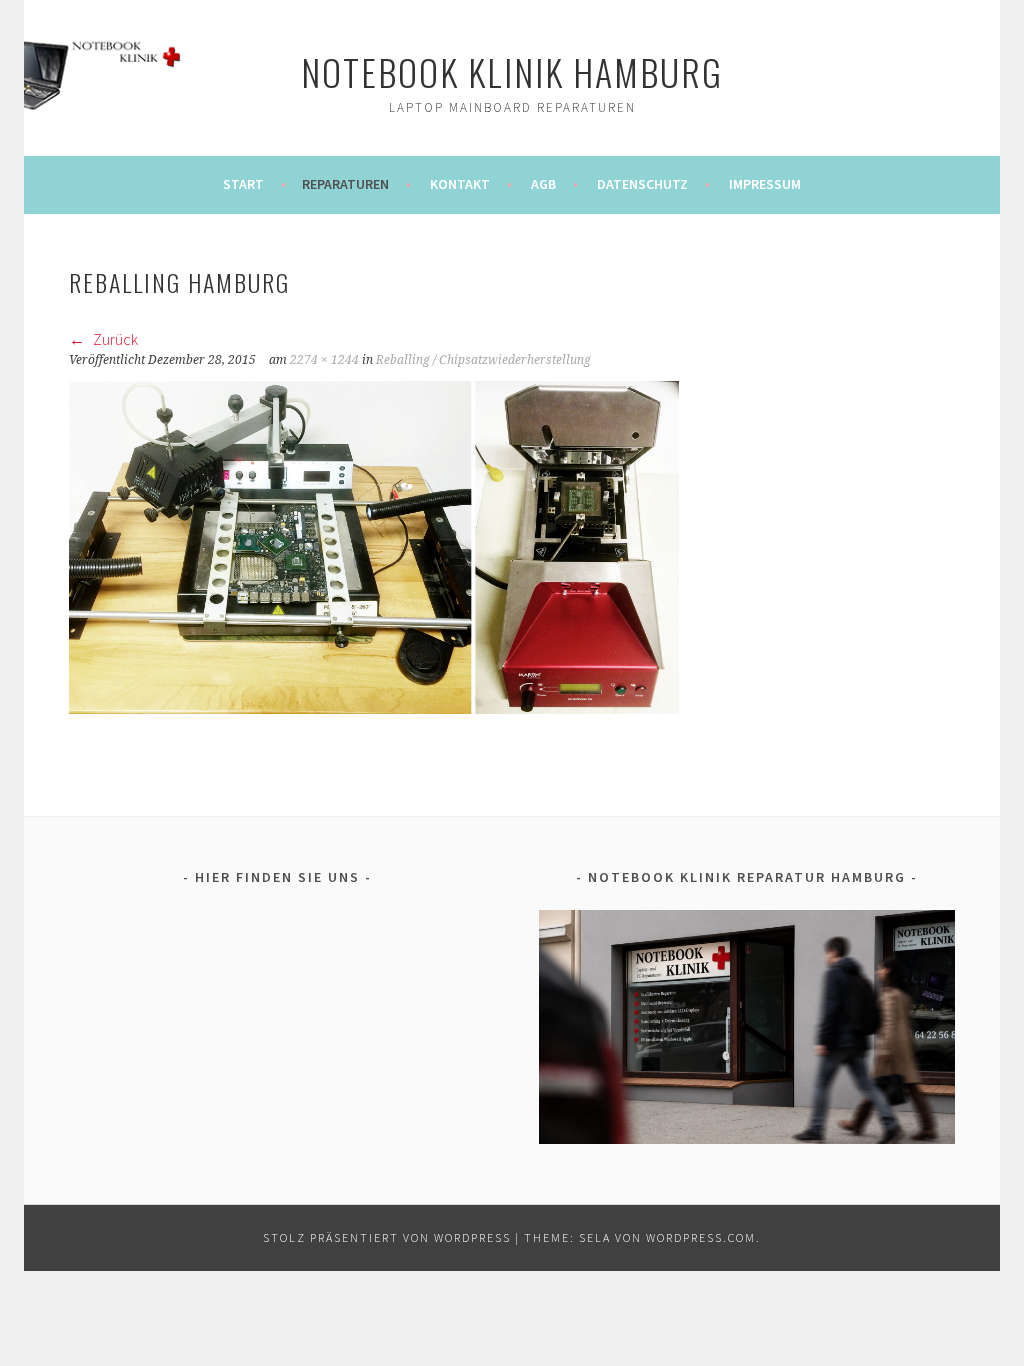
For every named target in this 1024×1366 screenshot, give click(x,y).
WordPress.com (701, 1237)
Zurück (114, 339)
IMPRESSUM (765, 184)
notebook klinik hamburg (512, 71)
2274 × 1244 (324, 360)
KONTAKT (460, 184)
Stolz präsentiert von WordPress (387, 1237)
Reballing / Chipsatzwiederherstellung (483, 360)
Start (243, 184)
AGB (543, 184)
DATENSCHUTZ (642, 184)
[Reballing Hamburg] (374, 708)
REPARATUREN (345, 184)
